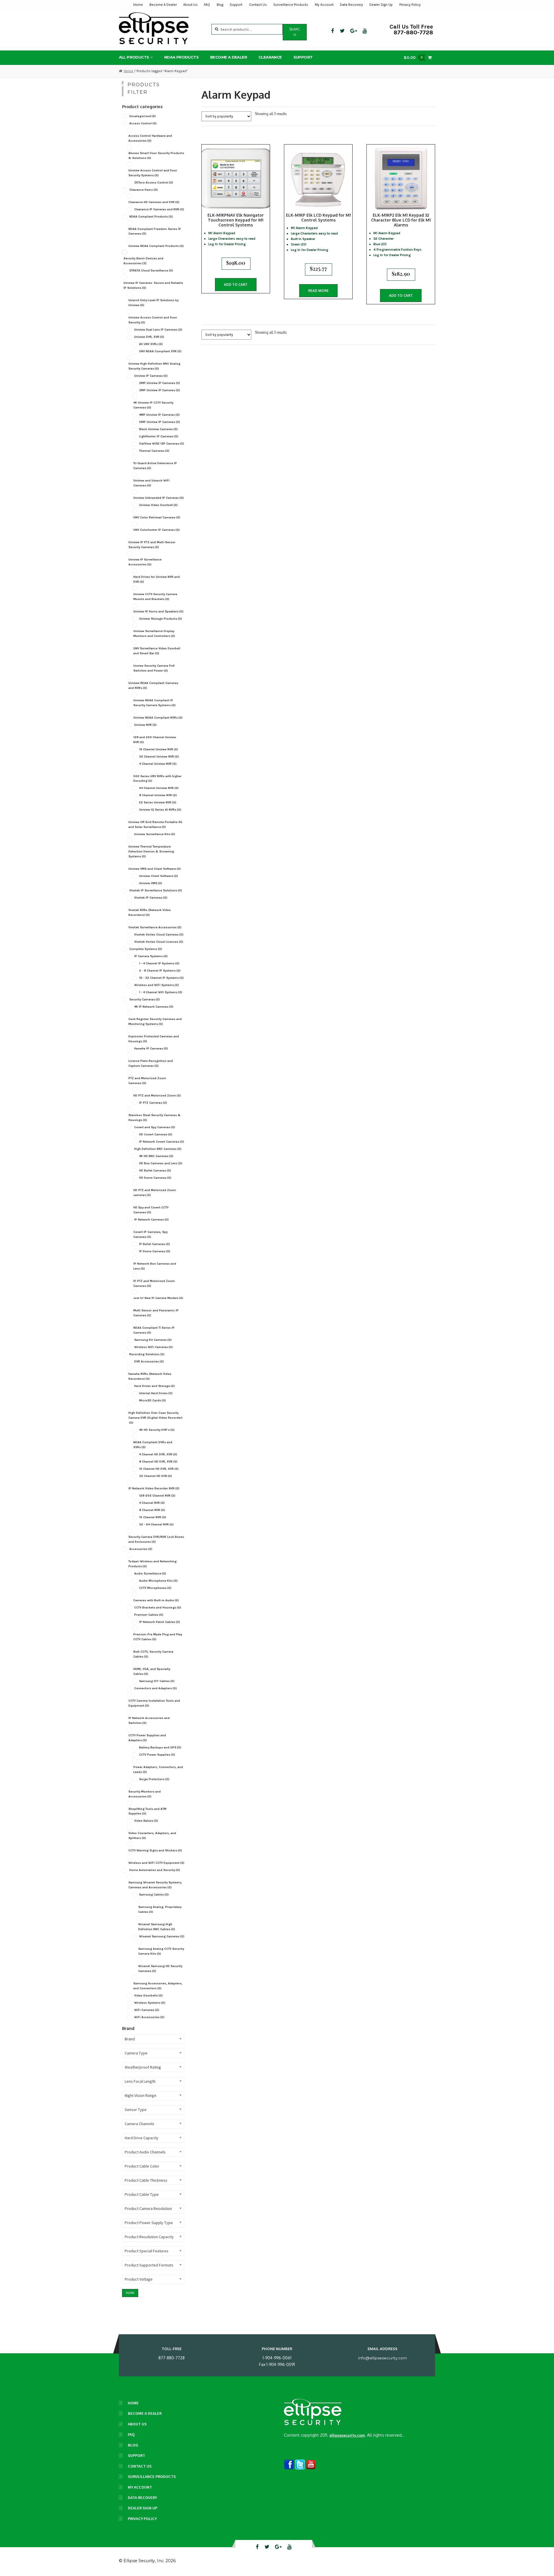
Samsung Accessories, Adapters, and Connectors (158, 1986)
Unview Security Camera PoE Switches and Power (154, 668)
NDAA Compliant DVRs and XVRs (153, 1445)
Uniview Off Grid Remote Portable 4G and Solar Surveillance (155, 824)
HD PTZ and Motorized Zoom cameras (155, 1193)
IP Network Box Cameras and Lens (155, 1266)
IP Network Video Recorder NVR (154, 1488)
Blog (220, 5)
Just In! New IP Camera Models (158, 1298)
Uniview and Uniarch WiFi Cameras (151, 483)
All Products (134, 57)
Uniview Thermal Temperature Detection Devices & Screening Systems (151, 851)
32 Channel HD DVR (156, 1476)
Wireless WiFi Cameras (154, 1347)
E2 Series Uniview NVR (158, 802)
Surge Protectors (154, 1779)
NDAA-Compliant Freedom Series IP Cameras (155, 231)
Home (138, 5)
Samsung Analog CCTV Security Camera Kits (161, 1951)
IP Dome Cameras (155, 1251)
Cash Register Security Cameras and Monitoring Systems (155, 1021)
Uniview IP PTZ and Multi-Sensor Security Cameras (152, 545)
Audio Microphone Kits (158, 1581)
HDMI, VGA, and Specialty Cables (152, 1671)
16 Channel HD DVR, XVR (159, 1469)
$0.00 (413, 57)
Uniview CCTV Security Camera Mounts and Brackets (155, 597)
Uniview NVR (145, 725)
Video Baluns (146, 1821)
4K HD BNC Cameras (156, 1156)
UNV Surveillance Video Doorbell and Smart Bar (157, 651)
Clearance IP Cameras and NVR (159, 209)
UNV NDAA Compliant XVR (160, 351)
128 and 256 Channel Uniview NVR (155, 740)
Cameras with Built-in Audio (156, 1600)
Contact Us (258, 5)
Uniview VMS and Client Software (155, 869)
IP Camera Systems (151, 956)
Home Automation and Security (155, 1870)
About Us (190, 5)
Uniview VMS (151, 883)
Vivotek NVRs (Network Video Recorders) (150, 912)
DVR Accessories (149, 1361)
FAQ (207, 5)
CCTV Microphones (155, 1588)
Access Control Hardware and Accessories (150, 138)
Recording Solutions (147, 1354)
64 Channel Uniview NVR (159, 788)
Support (236, 5)
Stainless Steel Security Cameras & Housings (155, 1118)
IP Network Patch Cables (160, 1622)
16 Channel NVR (153, 1517)
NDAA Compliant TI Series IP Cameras (154, 1330)
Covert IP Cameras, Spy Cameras (150, 1234)
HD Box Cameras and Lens (161, 1163)
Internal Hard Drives (156, 1393)
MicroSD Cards (152, 1400)
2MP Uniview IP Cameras (160, 383)
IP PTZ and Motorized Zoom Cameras (154, 1283)
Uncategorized (143, 116)
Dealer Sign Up (381, 5)
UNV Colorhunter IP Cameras (157, 530)
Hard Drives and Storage (155, 1386)
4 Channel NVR (152, 1503)
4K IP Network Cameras (154, 1007)
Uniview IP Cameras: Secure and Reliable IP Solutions (153, 285)
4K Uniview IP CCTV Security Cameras (153, 405)
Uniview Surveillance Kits (155, 834)
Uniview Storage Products (161, 619)
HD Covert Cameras (156, 1134)
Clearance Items (144, 190)
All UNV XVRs (151, 344)
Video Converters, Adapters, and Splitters (152, 1836)
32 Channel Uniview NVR (159, 757)
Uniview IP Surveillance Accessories (145, 562)
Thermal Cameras (154, 451)
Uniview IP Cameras (151, 376)
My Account (324, 5)
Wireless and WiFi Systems (157, 985)
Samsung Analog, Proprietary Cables (160, 1909)
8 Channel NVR (152, 1510)
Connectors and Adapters (156, 1688)
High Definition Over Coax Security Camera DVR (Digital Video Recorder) (156, 1418)
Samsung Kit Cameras (153, 1340)
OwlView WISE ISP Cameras (162, 444)
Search (295, 32)
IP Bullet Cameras (155, 1244)
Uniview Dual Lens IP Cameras (158, 330)
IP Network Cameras (151, 1219)
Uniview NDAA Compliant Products (156, 246)
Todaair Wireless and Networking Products (152, 1564)
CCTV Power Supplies (157, 1755)
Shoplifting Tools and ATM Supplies (147, 1811)
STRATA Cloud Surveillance (151, 270)
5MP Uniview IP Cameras (160, 422)
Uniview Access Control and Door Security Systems (153, 173)
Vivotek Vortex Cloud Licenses (159, 942)
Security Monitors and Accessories (145, 1794)
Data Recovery (351, 5)
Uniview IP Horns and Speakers (158, 611)
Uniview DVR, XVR (149, 337)
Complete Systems (146, 949)
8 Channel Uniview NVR (158, 795)
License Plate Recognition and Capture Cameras (151, 1063)
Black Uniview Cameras (158, 429)
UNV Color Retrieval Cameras (157, 517)
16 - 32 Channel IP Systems (161, 978)
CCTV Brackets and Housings (158, 1607)
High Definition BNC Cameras (158, 1149)
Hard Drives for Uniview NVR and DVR (157, 579)
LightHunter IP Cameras (159, 436)
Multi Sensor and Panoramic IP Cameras (156, 1313)
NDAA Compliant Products (151, 216)
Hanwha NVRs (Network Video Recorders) (150, 1376)
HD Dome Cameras (155, 1178)
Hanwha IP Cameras (151, 1048)
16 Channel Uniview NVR (159, 749)
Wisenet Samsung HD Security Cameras (160, 1968)
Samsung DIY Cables (157, 1681)
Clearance (270, 57)
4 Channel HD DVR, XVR (158, 1454)
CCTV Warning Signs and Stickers (155, 1850)
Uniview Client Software (159, 876)
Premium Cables (149, 1615)
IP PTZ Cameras (153, 1103)
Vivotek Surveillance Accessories (155, 927)
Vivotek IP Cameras (151, 898)
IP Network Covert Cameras (162, 1142)
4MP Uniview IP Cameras (159, 415)
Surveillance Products (291, 5)
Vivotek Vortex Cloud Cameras (159, 934)
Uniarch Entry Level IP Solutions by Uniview (154, 303)
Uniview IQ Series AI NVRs (160, 810)
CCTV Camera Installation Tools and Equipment (154, 1703)
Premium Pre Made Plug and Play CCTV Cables (158, 1637)
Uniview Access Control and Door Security (153, 320)
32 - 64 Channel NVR (156, 1524)
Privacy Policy (410, 5)
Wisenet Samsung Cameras (162, 1936)
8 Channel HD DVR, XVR (158, 1462)
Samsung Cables (154, 1894)
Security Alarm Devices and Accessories (143, 261)
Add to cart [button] (236, 285)
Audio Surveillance (150, 1573)
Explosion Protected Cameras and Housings (154, 1039)
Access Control (143, 123)
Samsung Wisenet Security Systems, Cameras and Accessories (155, 1885)
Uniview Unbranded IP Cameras (159, 498)
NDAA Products (181, 57)
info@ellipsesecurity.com (382, 2358)
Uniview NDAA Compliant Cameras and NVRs (153, 685)
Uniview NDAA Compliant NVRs (158, 718)
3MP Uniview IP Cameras (160, 390)
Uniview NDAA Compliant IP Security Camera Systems (155, 703)
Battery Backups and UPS (160, 1747)
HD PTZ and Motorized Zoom (157, 1095)
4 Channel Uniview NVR (158, 764)
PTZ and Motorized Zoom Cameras (147, 1081)
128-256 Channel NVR (157, 1496)
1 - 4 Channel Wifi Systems (161, 992)
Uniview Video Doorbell (158, 505)
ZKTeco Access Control (154, 182)
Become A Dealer (163, 5)
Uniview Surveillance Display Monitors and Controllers (154, 633)
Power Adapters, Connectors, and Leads (158, 1769)
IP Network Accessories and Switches (149, 1720)
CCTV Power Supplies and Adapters (147, 1738)
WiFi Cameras (147, 2010)
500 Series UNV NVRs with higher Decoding (157, 779)
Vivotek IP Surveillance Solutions (156, 890)
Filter (130, 2293)
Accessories (141, 1549)
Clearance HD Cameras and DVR (154, 202)
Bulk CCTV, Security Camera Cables (153, 1654)
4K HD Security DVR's (157, 1430)
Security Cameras (145, 999)
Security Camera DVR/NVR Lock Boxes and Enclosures (156, 1539)
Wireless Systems (150, 2003)
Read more (318, 291)
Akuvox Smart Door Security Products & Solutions (156, 155)
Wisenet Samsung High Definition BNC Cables (157, 1927)
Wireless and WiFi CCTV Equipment (156, 1863)
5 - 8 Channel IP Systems (160, 971)
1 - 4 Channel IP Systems (159, 963)
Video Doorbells (148, 1995)
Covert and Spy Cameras (155, 1127)
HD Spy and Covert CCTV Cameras (151, 1210)
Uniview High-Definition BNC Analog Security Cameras (154, 366)
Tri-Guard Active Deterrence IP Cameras (155, 466)
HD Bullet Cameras (155, 1170)
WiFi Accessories (149, 2017)
